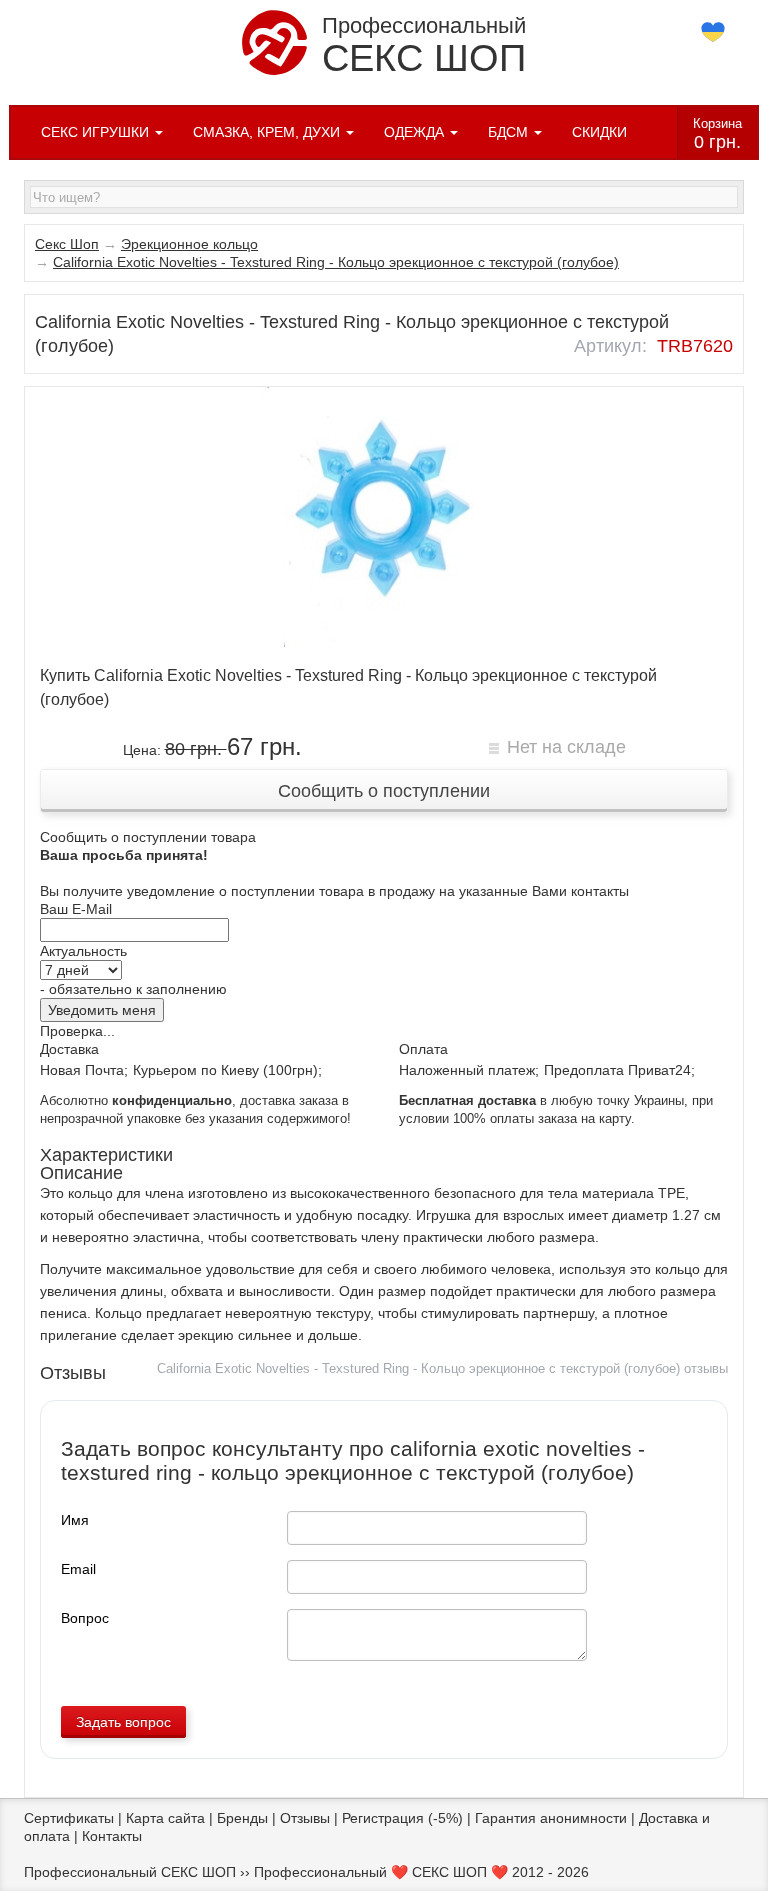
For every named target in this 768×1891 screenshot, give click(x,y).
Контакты (112, 1836)
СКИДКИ (599, 132)
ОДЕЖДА (416, 132)
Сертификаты (69, 1818)
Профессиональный (424, 46)
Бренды (242, 1818)
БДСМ (510, 132)
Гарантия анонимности (551, 1818)
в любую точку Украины (541, 1101)
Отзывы (305, 1818)
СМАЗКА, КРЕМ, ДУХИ (268, 132)
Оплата (423, 1049)
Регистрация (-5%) (402, 1818)
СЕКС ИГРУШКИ (97, 132)
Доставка (69, 1049)
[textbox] (384, 197)
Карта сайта (165, 1818)
